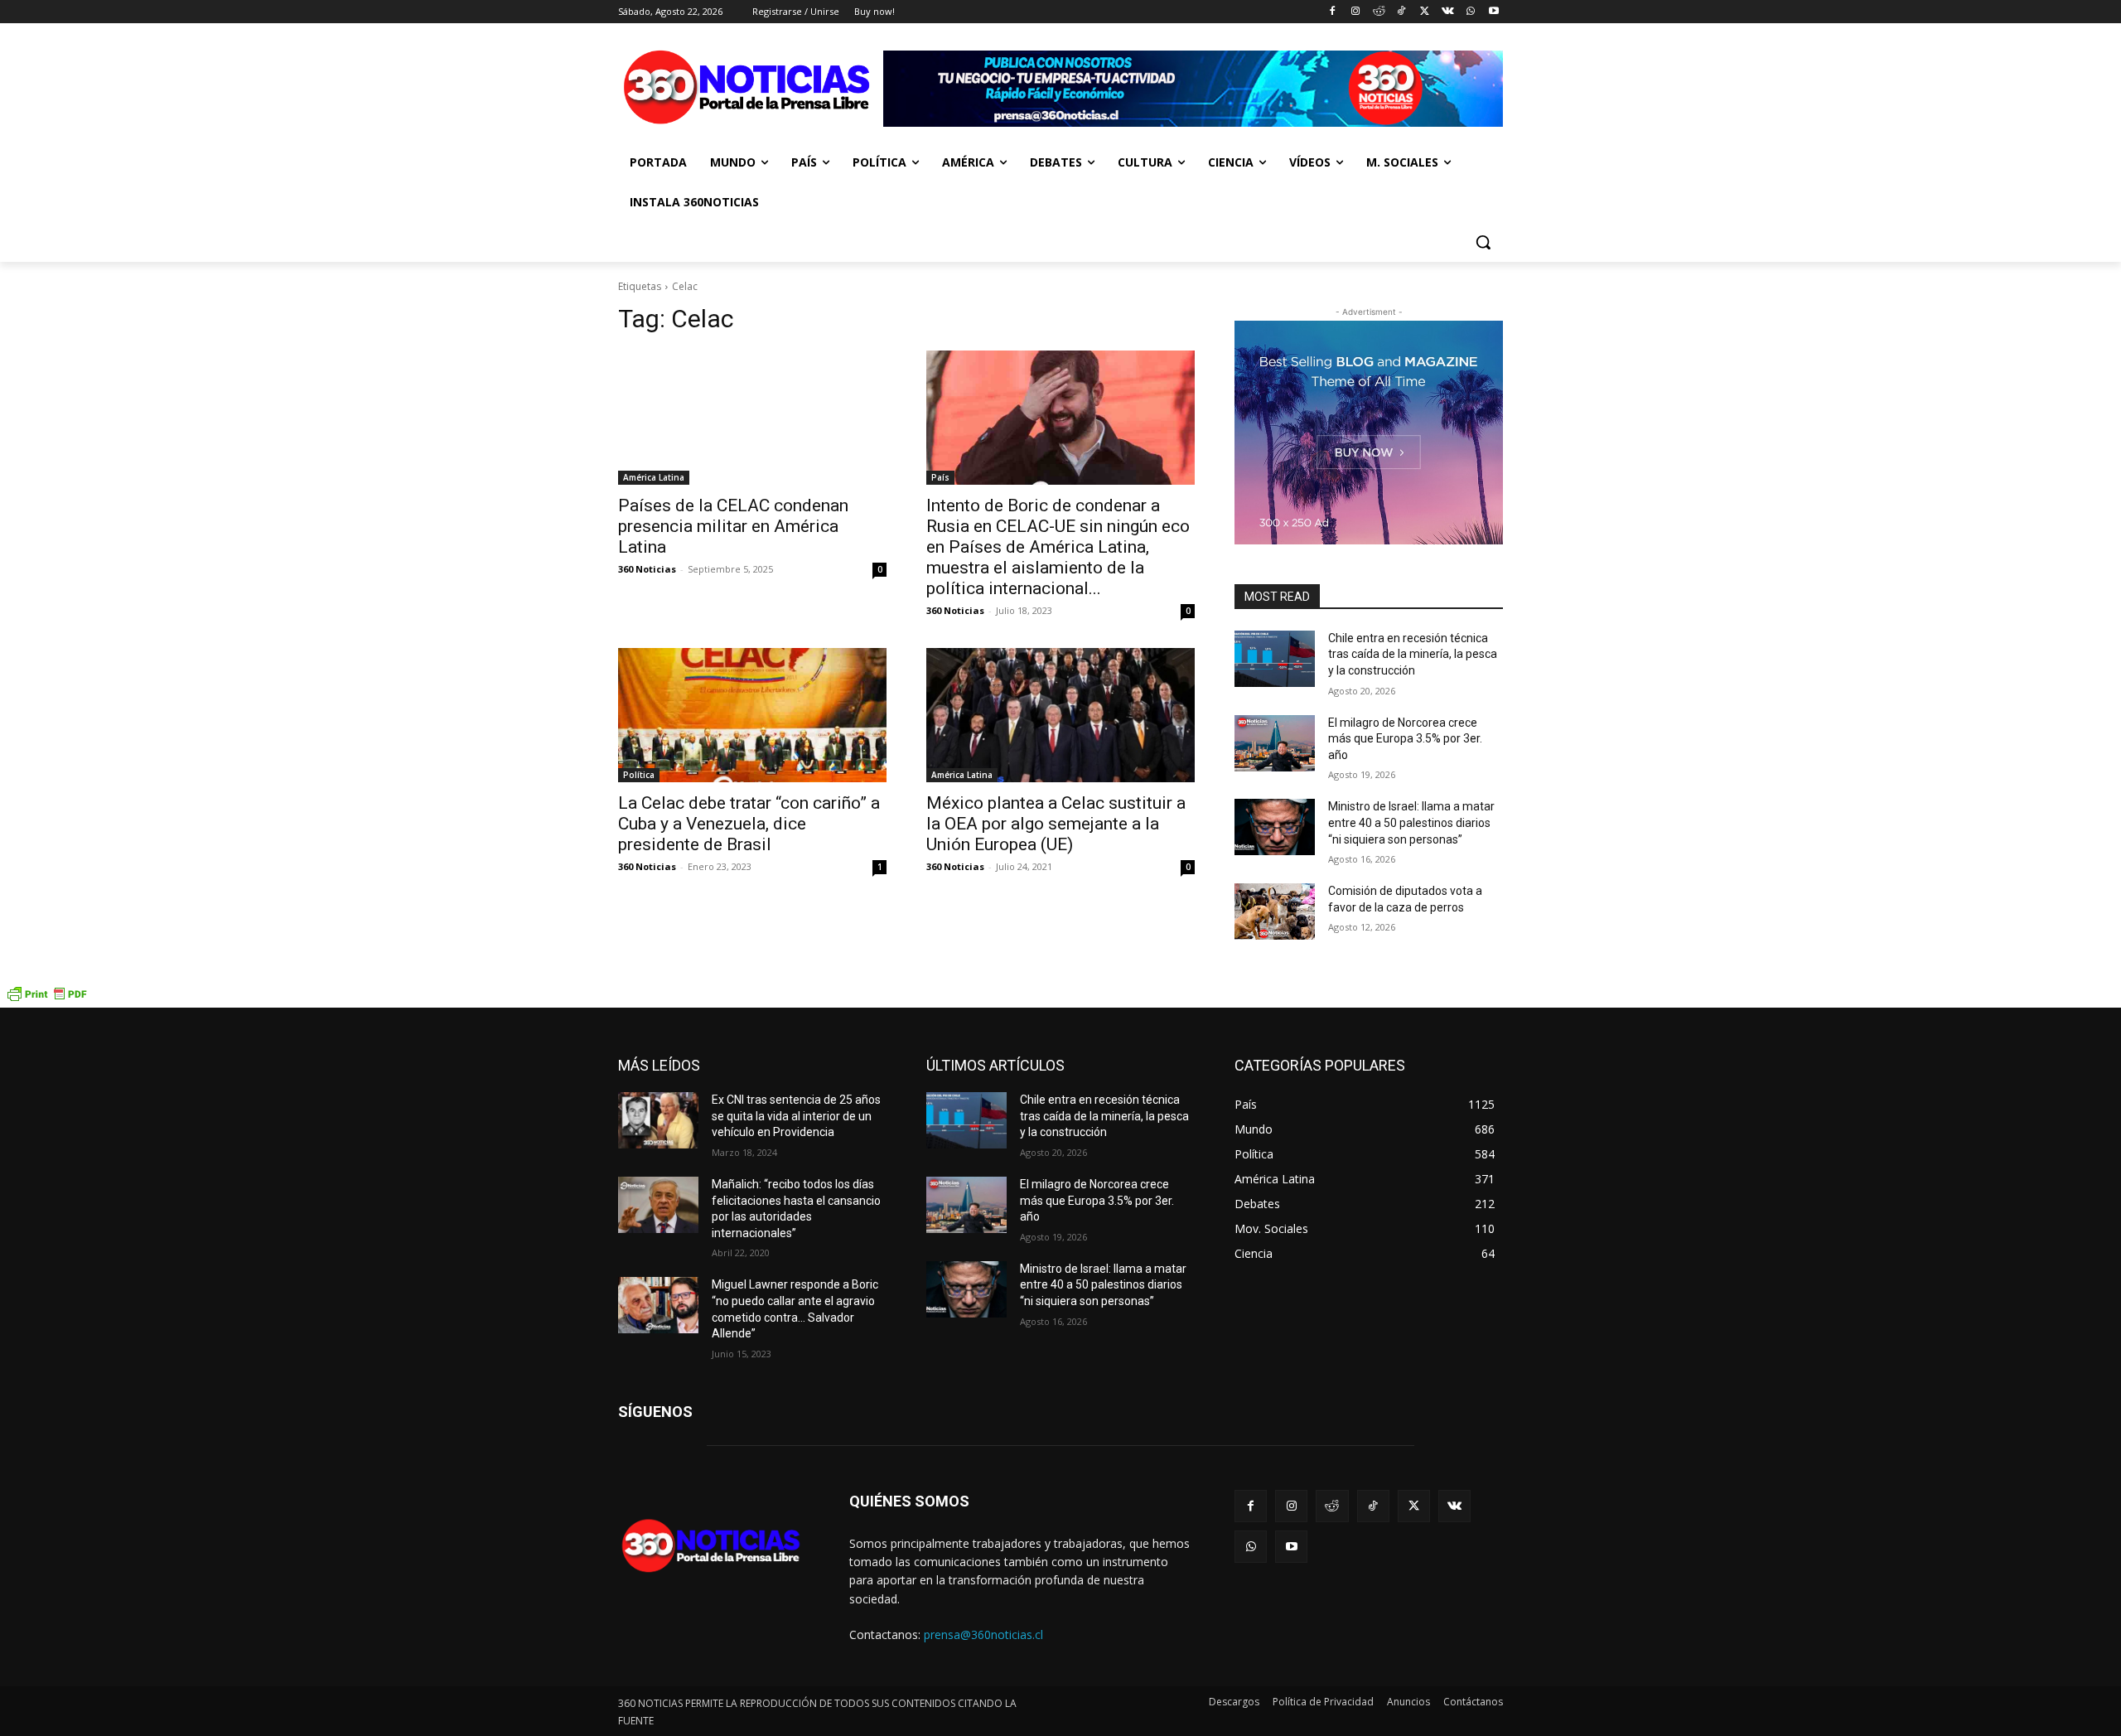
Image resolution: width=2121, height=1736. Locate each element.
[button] (1483, 242)
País (940, 477)
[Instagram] (1355, 12)
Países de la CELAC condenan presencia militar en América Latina (733, 526)
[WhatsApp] (1470, 12)
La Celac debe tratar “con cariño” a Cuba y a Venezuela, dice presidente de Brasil (749, 824)
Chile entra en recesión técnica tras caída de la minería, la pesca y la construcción (1413, 654)
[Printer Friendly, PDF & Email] (46, 999)
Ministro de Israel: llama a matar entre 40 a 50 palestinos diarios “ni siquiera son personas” (1411, 822)
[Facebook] (1333, 12)
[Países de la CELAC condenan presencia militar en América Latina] (752, 418)
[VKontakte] (1448, 12)
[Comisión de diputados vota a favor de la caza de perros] (1275, 912)
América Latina (654, 477)
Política (639, 775)
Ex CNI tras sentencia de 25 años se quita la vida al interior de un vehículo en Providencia (796, 1116)
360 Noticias (647, 569)
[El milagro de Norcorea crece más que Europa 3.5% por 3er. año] (1275, 743)
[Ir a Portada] (751, 91)
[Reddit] (1378, 12)
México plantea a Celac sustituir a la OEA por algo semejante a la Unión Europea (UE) (1056, 824)
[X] (1425, 12)
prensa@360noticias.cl (983, 1634)
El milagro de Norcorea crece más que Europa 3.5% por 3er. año (1405, 739)
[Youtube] (1493, 12)
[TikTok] (1401, 12)
